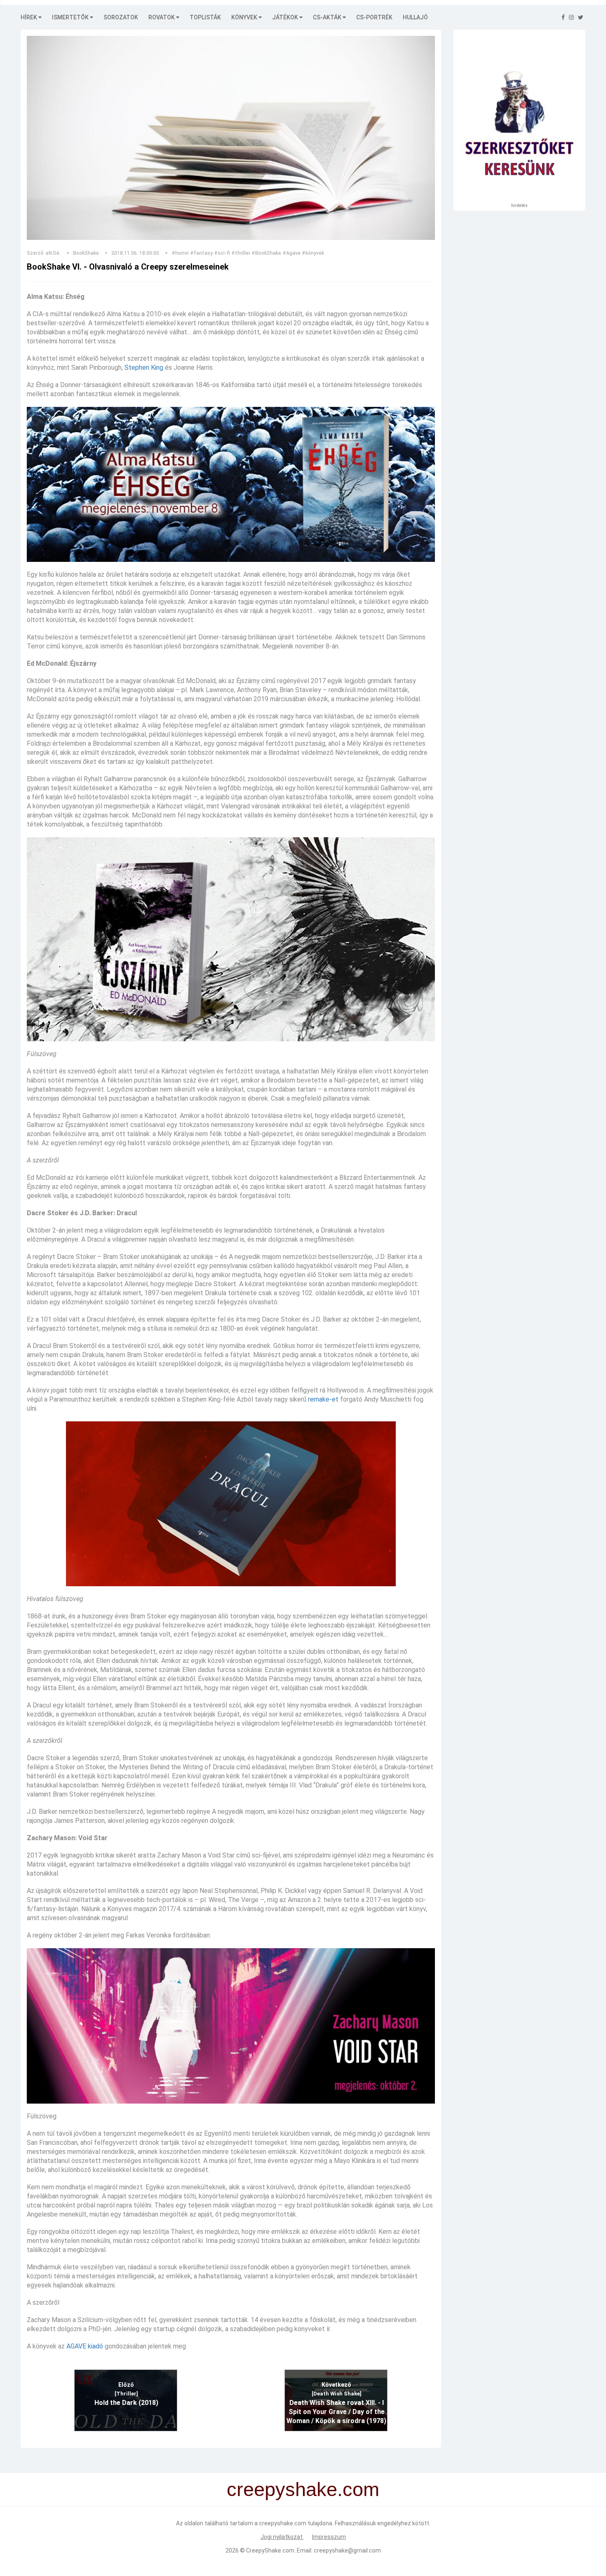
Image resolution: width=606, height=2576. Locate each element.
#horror (180, 253)
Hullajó (415, 17)
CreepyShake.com (270, 2550)
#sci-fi (222, 253)
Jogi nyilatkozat (282, 2537)
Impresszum (329, 2537)
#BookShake (266, 253)
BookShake (86, 253)
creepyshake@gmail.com (347, 2550)
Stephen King (144, 367)
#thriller (241, 253)
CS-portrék (374, 17)
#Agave (291, 253)
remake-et (323, 1399)
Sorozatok (121, 17)
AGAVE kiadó (85, 2346)
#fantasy (201, 253)
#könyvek (313, 253)
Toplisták (205, 17)
